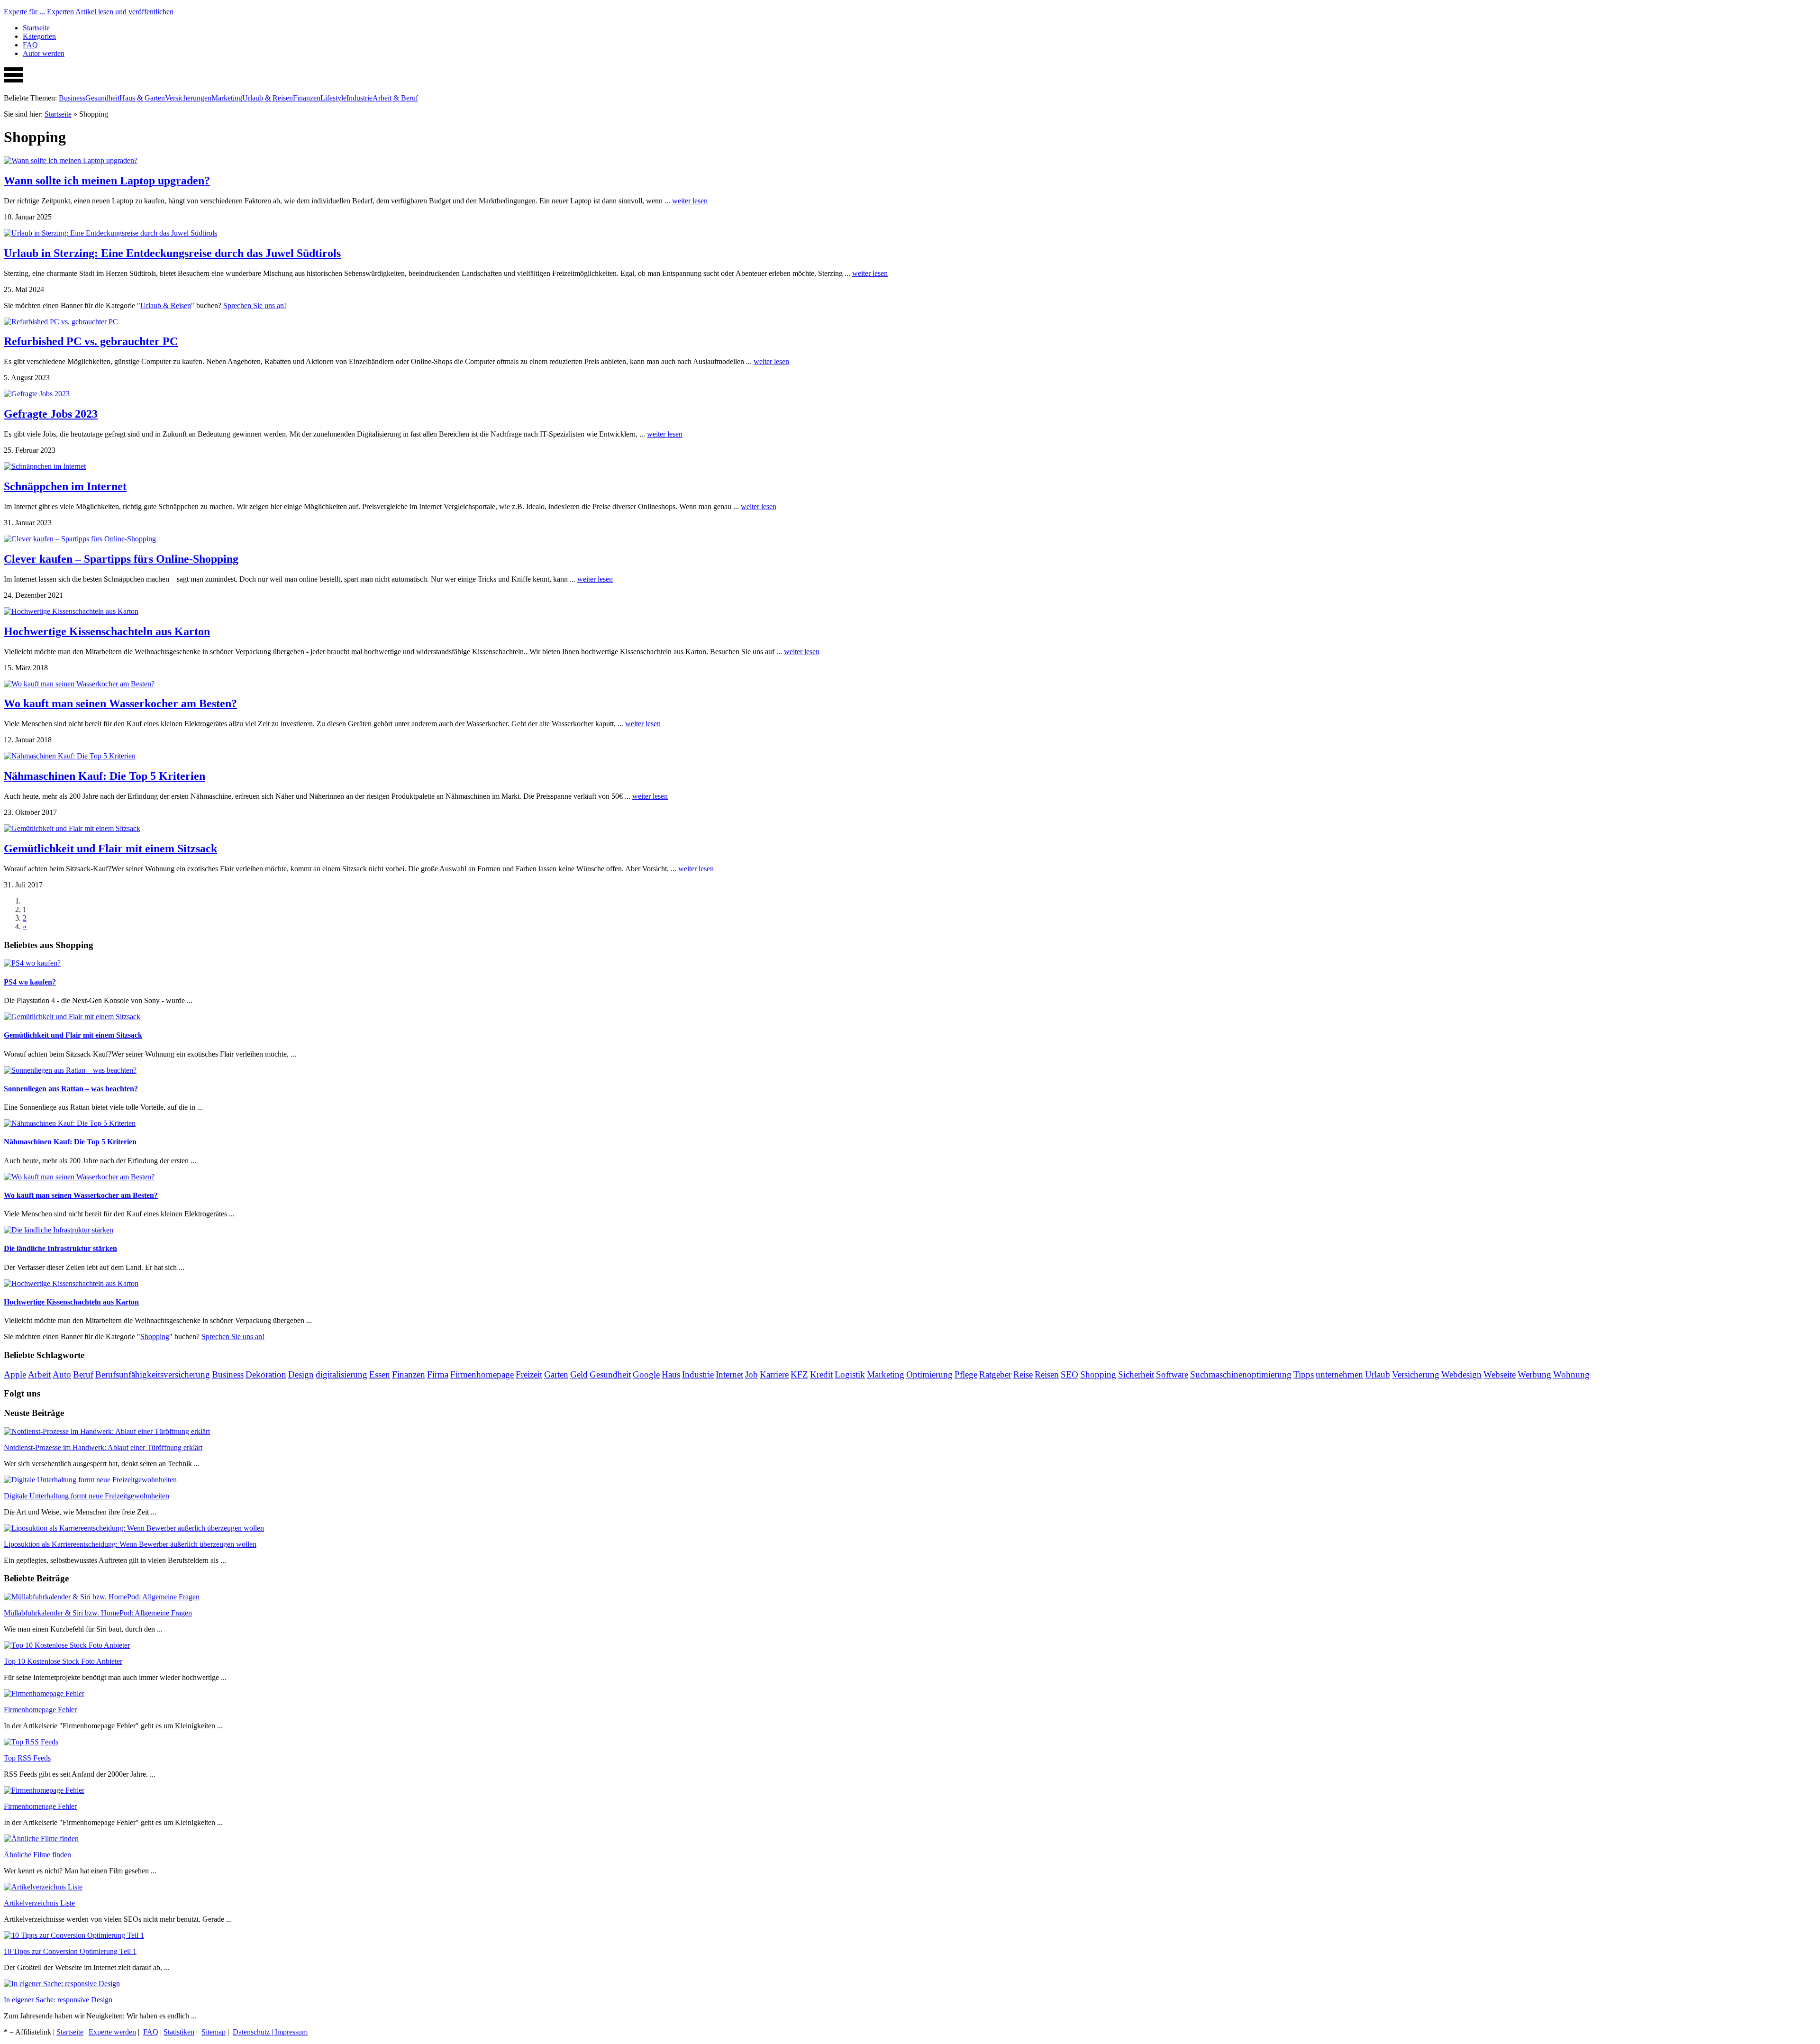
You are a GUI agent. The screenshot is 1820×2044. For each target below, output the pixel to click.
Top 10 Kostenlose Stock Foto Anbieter (63, 1661)
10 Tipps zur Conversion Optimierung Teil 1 (70, 1951)
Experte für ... (89, 12)
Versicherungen (188, 98)
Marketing (227, 98)
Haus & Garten (142, 98)
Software (1172, 1374)
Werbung (1534, 1374)
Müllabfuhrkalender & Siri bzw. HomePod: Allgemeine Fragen (98, 1613)
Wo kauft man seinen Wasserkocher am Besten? (120, 703)
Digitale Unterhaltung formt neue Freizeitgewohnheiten (86, 1496)
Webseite (1500, 1374)
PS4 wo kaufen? (30, 982)
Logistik (850, 1374)
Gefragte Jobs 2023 (51, 414)
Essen (380, 1374)
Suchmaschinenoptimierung (1241, 1374)
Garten (556, 1374)
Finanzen (307, 98)
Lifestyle (333, 98)
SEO (1069, 1374)
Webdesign (1461, 1374)
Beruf (83, 1374)
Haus (671, 1374)
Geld (579, 1374)
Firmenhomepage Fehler (40, 1710)
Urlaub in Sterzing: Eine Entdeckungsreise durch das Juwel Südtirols (172, 253)
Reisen (1047, 1374)
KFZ (799, 1374)
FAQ (30, 45)
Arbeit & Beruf (395, 98)
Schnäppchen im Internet (65, 486)
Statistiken (179, 2032)
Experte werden (112, 2032)
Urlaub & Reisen (268, 98)
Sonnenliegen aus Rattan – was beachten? (71, 1089)
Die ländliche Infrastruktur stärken (60, 1248)
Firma (438, 1374)
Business (72, 98)
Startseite (36, 28)
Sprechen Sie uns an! (255, 306)
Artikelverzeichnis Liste (39, 1903)
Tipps (1304, 1374)
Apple (15, 1374)
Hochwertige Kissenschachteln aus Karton (107, 631)
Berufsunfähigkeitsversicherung (153, 1374)
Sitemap (214, 2032)
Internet (729, 1374)
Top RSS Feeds (27, 1758)
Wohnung (1571, 1374)
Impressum (291, 2032)
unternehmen (1339, 1374)
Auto (62, 1374)
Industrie (359, 98)
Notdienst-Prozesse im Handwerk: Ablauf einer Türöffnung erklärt (103, 1447)
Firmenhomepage (482, 1374)
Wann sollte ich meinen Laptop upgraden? (107, 181)
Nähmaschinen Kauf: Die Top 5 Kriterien (105, 776)
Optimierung (929, 1374)
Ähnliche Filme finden (37, 1855)
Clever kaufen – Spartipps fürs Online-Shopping (121, 559)
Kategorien (39, 36)
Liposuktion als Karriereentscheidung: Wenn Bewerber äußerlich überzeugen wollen (130, 1544)
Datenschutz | (254, 2032)
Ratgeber (995, 1374)
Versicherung (1416, 1374)
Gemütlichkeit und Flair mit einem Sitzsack (110, 849)
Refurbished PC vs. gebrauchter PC (91, 341)
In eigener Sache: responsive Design (58, 2000)
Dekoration (266, 1374)
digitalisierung (341, 1374)
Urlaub (1378, 1374)
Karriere (774, 1374)
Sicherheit (1136, 1374)
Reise (1023, 1374)
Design (301, 1374)
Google (646, 1374)
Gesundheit (102, 98)
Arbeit (39, 1374)
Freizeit (529, 1374)
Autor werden (44, 53)
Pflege (966, 1374)
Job (751, 1374)
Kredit (821, 1374)
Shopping (155, 1337)
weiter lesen (690, 201)
